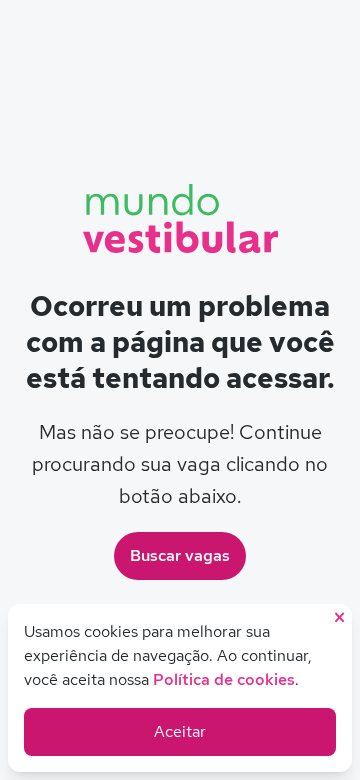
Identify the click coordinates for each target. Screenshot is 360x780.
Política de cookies (224, 679)
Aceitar (180, 731)
